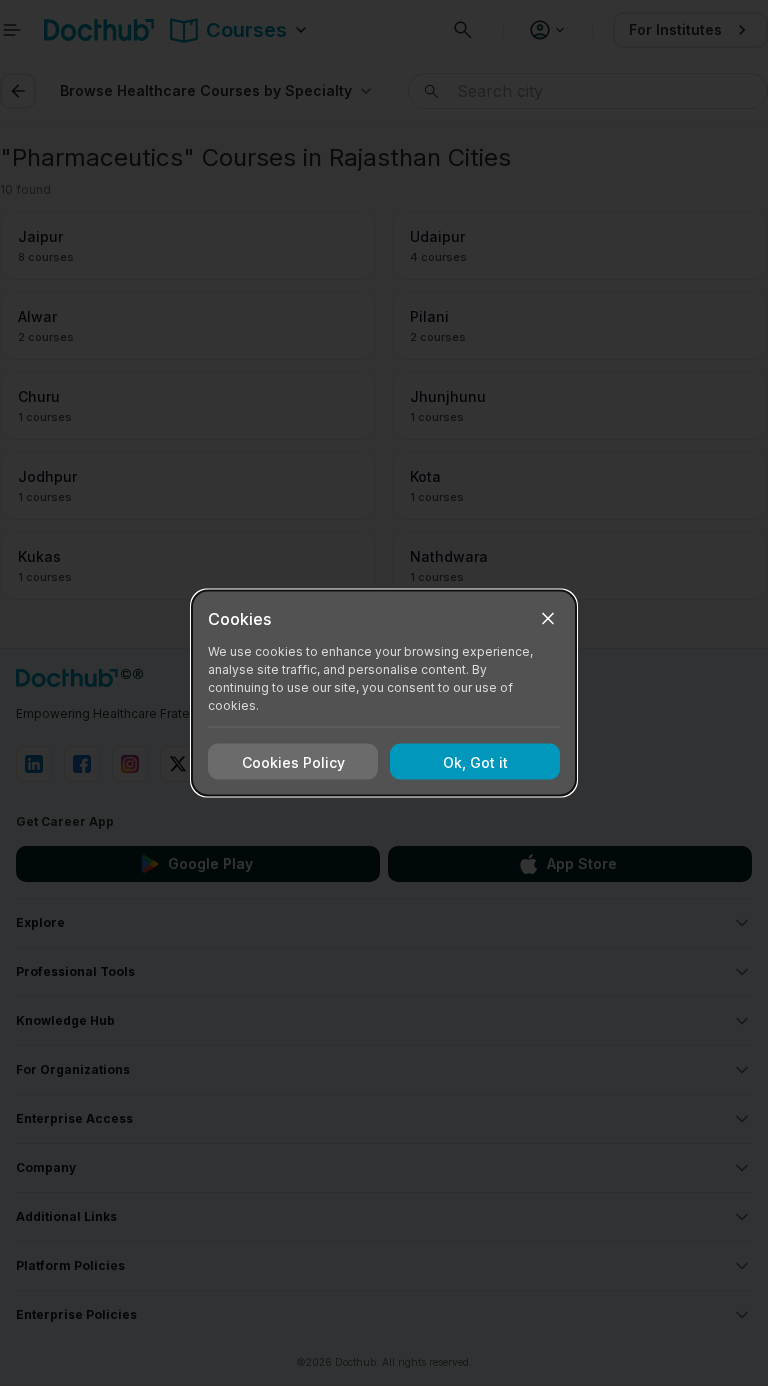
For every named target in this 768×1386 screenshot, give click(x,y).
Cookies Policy (293, 761)
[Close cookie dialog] (548, 619)
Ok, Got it (475, 761)
